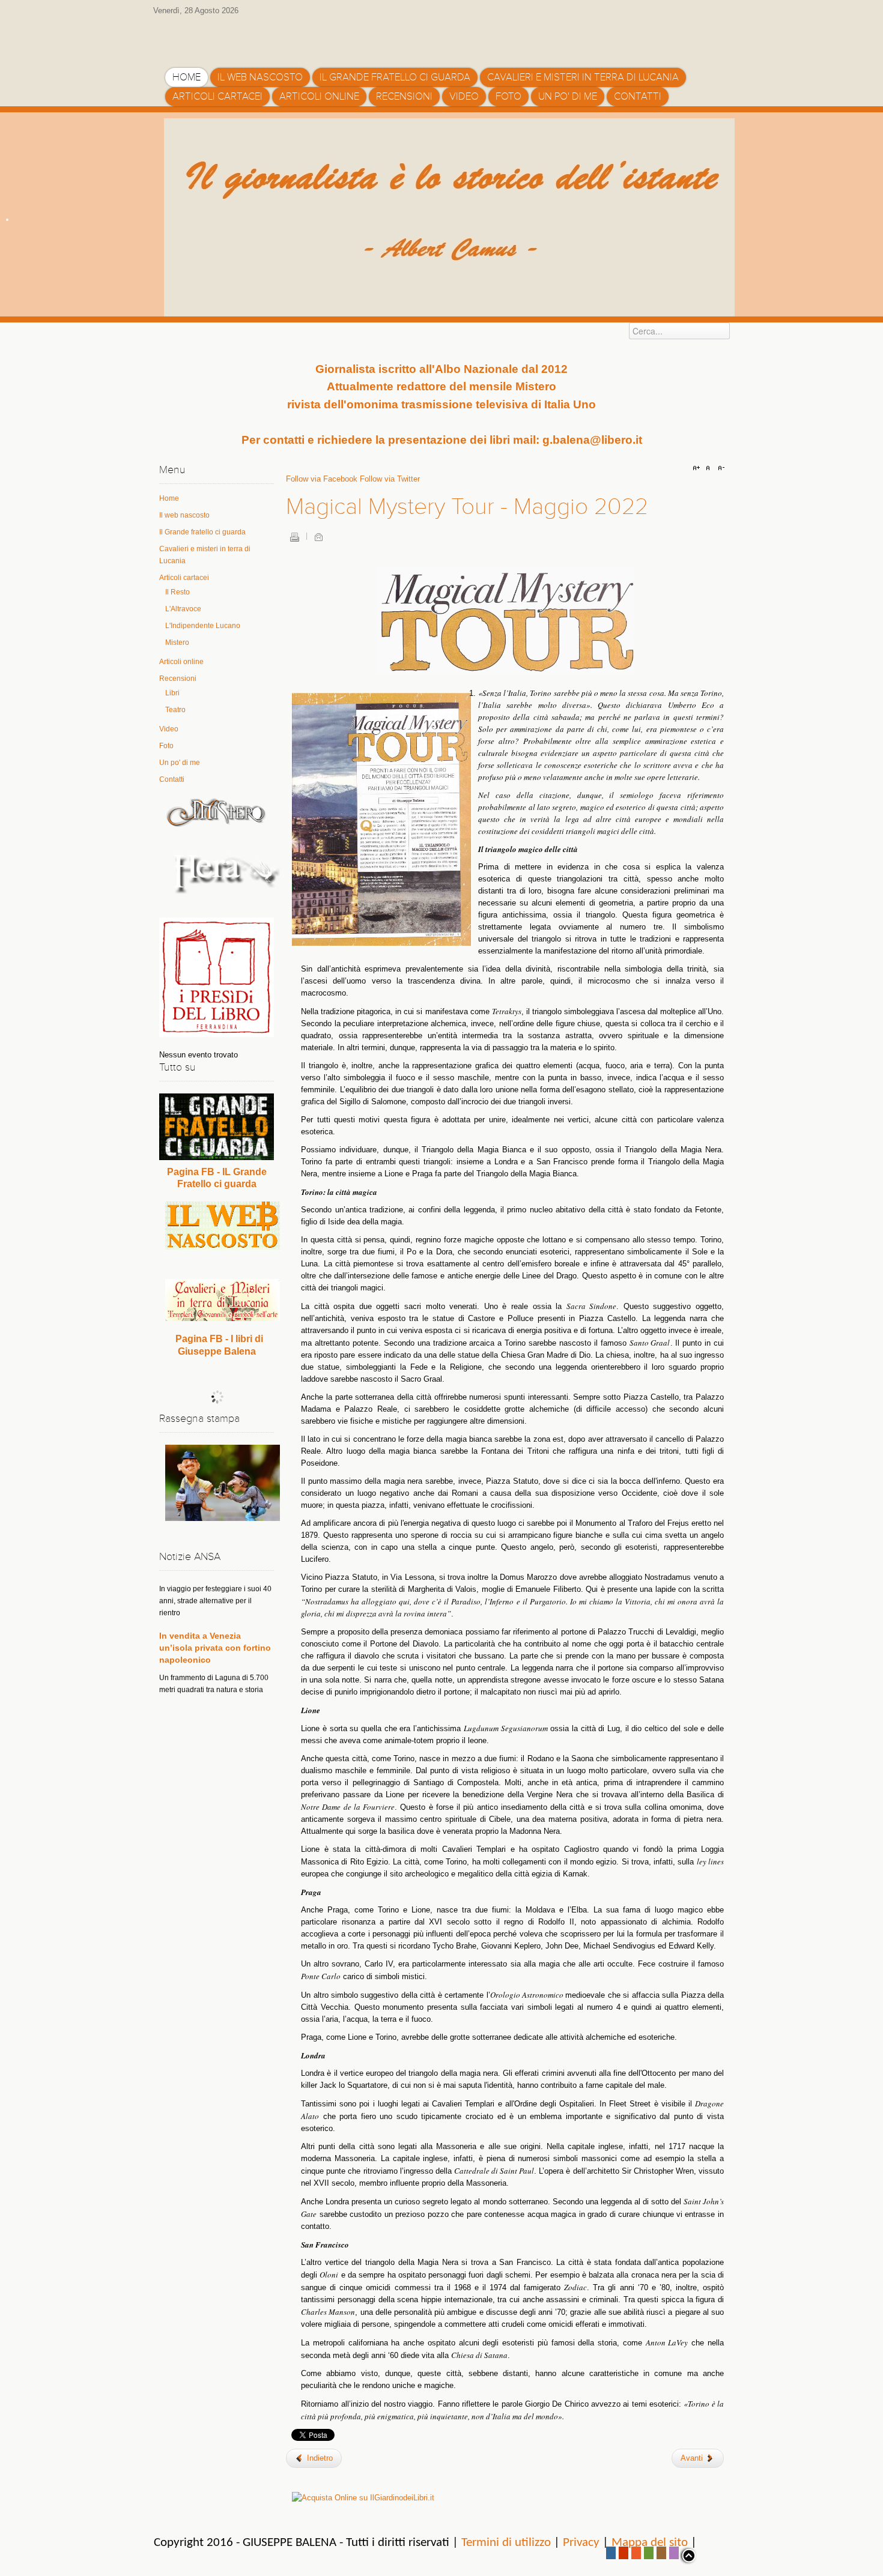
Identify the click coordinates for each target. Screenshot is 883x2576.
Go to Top (688, 2556)
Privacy (581, 2543)
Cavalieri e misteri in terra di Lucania (205, 555)
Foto (166, 746)
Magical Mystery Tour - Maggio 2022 (467, 507)
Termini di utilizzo (506, 2543)
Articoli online (181, 662)
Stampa (294, 537)
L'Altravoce (183, 609)
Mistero (177, 642)
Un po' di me (180, 763)
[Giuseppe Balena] (216, 38)
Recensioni (178, 679)
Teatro (175, 710)
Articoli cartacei (184, 578)
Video (169, 729)
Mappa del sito (650, 2543)
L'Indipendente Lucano (203, 626)
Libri (172, 693)
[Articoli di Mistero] (217, 812)
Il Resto (178, 592)
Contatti (172, 779)
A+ (698, 468)
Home (169, 498)
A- (720, 468)
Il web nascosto (184, 515)
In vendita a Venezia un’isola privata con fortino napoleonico (215, 1597)
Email (318, 537)
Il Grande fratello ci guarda (202, 532)
